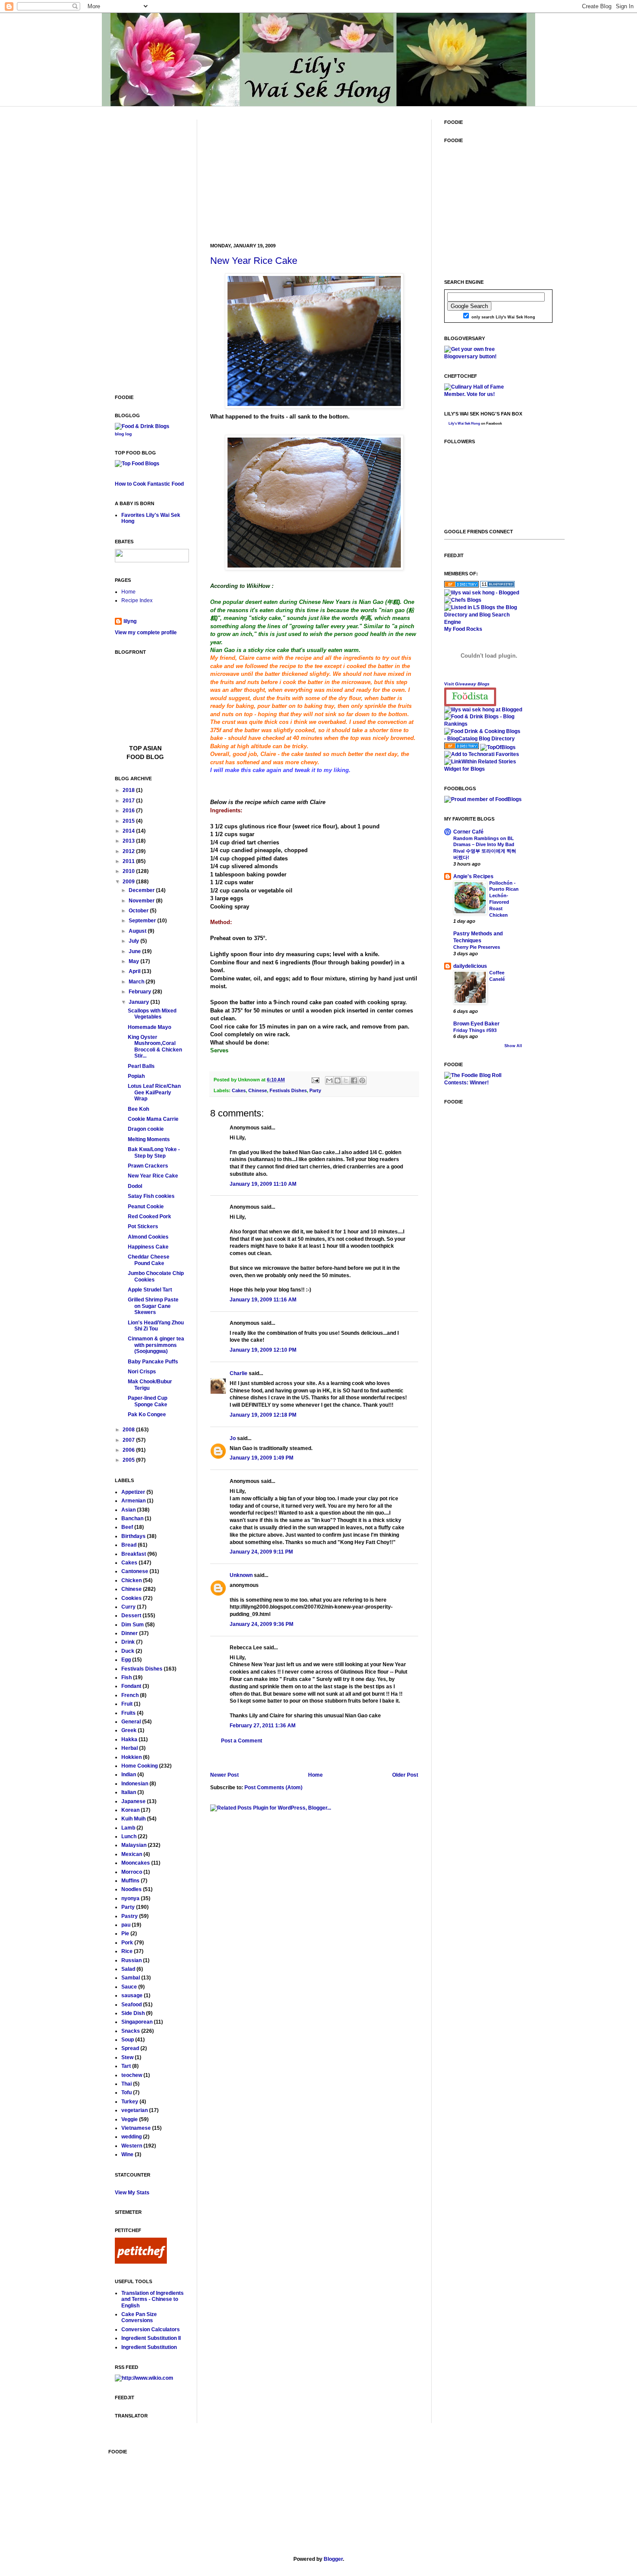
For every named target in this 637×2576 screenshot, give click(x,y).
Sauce (129, 1987)
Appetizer (133, 1492)
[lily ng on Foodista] (470, 697)
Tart (126, 2066)
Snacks (131, 2031)
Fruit (127, 1704)
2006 (129, 1450)
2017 (129, 801)
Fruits (128, 1713)
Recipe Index (137, 600)
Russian (132, 1960)
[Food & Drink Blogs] (142, 426)
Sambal (131, 1978)
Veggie (130, 2119)
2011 (129, 861)
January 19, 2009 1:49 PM (262, 1458)
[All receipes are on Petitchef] (141, 2262)
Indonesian (135, 1784)
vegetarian (135, 2110)
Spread (130, 2048)
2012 (129, 851)
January (140, 1002)
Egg (126, 1660)
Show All (513, 1046)
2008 (129, 1430)
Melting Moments (149, 1139)
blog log (123, 434)
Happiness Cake (148, 1247)
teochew (132, 2075)
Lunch (129, 1836)
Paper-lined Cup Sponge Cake (148, 1401)
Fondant (131, 1686)
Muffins (130, 1881)
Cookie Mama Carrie (153, 1119)
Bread (129, 1545)
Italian (129, 1792)
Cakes (239, 1090)
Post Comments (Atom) (273, 1788)
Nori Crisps (142, 1372)
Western (132, 2146)
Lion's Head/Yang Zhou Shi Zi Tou (156, 1326)
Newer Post (224, 1775)
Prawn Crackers (148, 1166)
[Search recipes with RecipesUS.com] (137, 464)
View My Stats (132, 2193)
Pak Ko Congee (147, 1415)
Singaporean (137, 2022)
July (135, 941)
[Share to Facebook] (354, 1080)
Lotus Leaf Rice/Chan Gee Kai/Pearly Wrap (154, 1092)
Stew (127, 2057)
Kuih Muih (133, 1819)
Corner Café (468, 832)
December (142, 890)
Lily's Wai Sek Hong (464, 423)
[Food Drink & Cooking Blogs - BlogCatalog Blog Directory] (483, 739)
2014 (129, 831)
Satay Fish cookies (151, 1196)
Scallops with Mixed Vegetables (152, 1014)
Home (315, 1775)
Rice (127, 1951)
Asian (128, 1510)
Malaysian (134, 1845)
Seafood (132, 2005)
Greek (129, 1730)
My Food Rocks (463, 629)
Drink (128, 1642)
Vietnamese (136, 2128)
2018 (129, 790)
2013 (129, 841)
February (141, 992)
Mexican (132, 1854)
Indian (129, 1775)
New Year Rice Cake (254, 261)
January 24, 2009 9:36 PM (262, 1624)
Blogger (333, 2559)
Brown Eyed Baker (476, 1024)
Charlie (239, 1373)
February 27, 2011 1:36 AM (263, 1726)
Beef (127, 1527)
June (135, 951)
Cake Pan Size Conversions (139, 2317)
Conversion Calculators (151, 2329)
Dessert (131, 1616)
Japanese (133, 1801)
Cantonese (135, 1571)
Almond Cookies (148, 1237)
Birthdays (133, 1536)
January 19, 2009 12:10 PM (263, 1350)
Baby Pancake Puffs (153, 1362)
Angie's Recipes (473, 876)
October (139, 911)
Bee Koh (138, 1109)
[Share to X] (346, 1080)
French (130, 1695)
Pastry (130, 1916)
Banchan (132, 1518)
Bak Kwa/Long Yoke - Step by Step (154, 1152)
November (142, 901)
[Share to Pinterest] (362, 1080)
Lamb (128, 1828)
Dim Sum (133, 1625)
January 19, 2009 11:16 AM (263, 1300)
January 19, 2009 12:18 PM (263, 1415)
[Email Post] (315, 1080)
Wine (127, 2154)
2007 (129, 1440)
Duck (128, 1651)
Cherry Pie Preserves (477, 947)
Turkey (130, 2102)
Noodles (132, 1889)
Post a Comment (242, 1741)
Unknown (241, 1575)
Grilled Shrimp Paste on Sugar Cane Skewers (153, 1306)
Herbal (130, 1748)
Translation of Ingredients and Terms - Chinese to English (153, 2299)
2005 (129, 1460)
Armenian (133, 1501)
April (135, 971)
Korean (130, 1810)
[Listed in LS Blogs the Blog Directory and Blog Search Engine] (483, 622)
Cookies (132, 1598)
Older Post (405, 1775)
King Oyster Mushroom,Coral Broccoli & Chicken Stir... (155, 1046)
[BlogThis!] (338, 1080)
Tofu (127, 2093)
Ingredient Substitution (149, 2347)
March (137, 982)
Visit (467, 684)
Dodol (135, 1186)
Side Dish (133, 2013)
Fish (127, 1677)
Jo (233, 1438)
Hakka (129, 1739)
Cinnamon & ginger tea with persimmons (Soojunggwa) (156, 1345)
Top (136, 748)
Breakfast (134, 1554)
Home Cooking (140, 1766)
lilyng (130, 621)
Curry (128, 1607)
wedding (132, 2137)
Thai (127, 2084)
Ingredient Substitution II (151, 2338)
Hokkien (132, 1757)
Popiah (136, 1076)
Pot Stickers (143, 1226)
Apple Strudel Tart (150, 1290)
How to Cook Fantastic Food (149, 484)
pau (126, 1925)
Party (315, 1090)
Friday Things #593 (475, 1030)
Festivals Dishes (288, 1090)
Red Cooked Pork (149, 1217)
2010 (129, 871)
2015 (129, 821)
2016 (129, 811)
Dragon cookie (146, 1129)
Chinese (258, 1090)
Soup (128, 2040)
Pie (125, 1934)
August (138, 931)
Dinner (130, 1633)
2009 (129, 882)
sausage (132, 1995)
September (143, 921)
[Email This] (329, 1080)
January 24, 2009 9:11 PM (261, 1552)
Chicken (132, 1580)
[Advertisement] (275, 174)
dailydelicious (470, 966)
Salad (128, 1969)
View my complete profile (146, 633)
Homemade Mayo (149, 1027)
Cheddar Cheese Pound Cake (149, 1260)
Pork (127, 1943)
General (131, 1722)
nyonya (130, 1898)
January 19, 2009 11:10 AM (263, 1184)
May (135, 961)
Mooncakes (136, 1863)
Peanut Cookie (146, 1207)
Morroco (132, 1872)
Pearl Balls (141, 1066)
